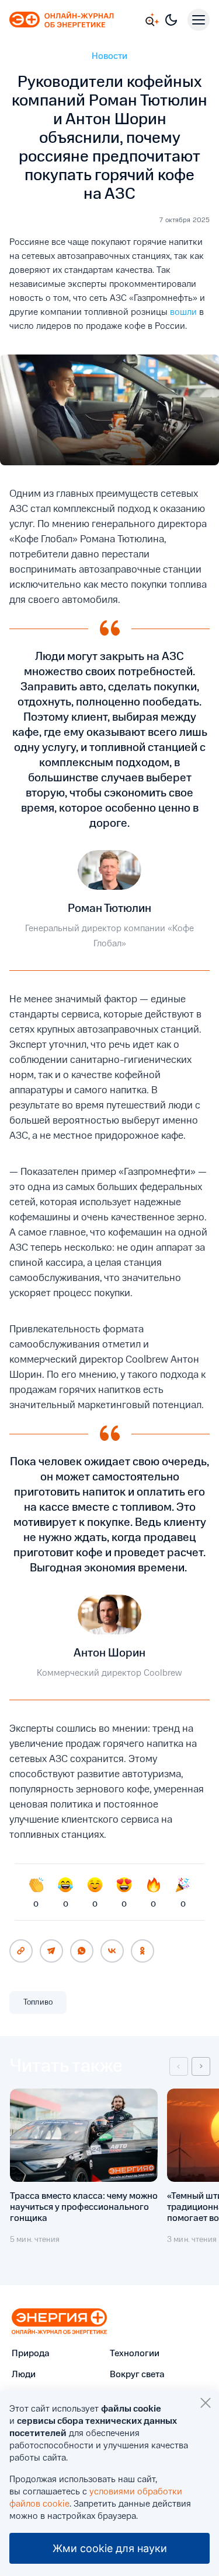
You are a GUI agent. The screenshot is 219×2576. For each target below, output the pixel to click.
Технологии (135, 2354)
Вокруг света (137, 2375)
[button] (179, 2066)
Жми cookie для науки (110, 2548)
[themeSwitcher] (171, 20)
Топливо (38, 2002)
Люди (24, 2375)
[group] (84, 2172)
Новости (109, 57)
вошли (183, 313)
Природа (31, 2354)
